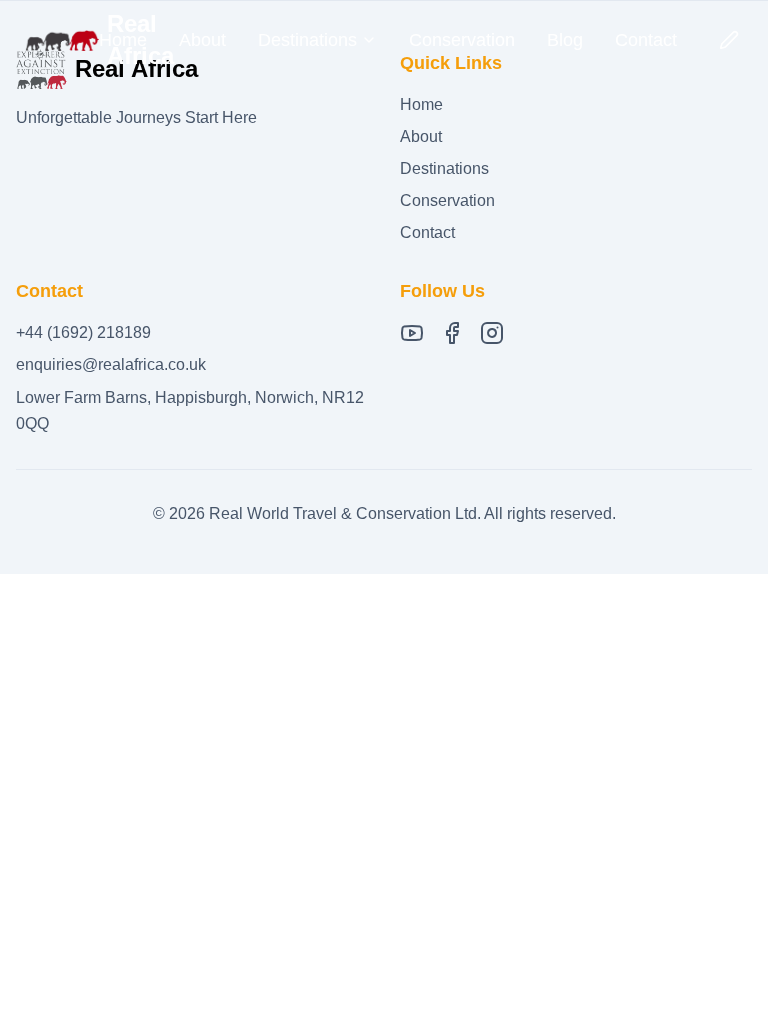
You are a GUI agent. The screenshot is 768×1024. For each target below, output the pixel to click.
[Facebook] (452, 333)
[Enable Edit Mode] (729, 40)
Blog (565, 40)
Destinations (444, 168)
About (202, 40)
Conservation (462, 40)
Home (123, 40)
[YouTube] (412, 333)
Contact (646, 40)
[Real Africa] (61, 40)
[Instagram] (492, 333)
